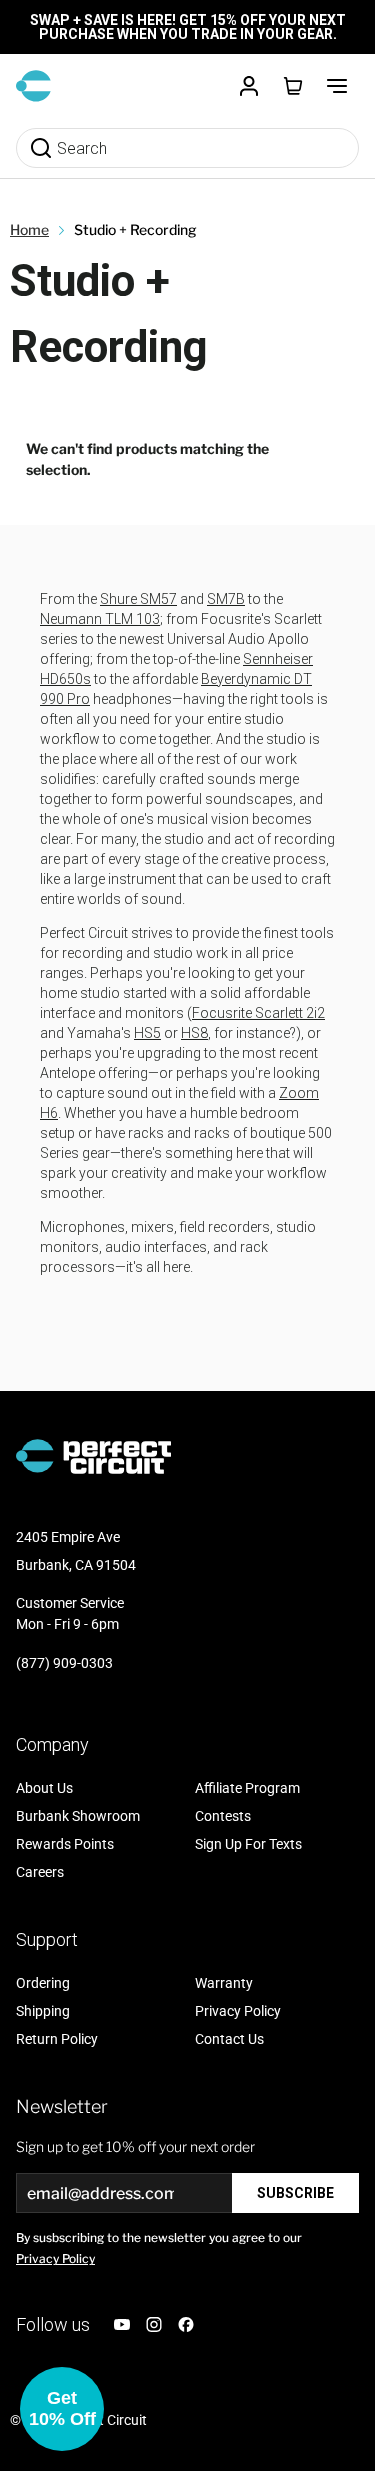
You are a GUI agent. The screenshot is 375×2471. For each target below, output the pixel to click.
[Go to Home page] (33, 86)
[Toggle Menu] (337, 86)
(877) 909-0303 (64, 1663)
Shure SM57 (138, 599)
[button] (62, 2409)
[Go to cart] (293, 86)
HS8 (194, 1033)
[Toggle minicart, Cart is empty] (293, 86)
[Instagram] (154, 2324)
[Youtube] (122, 2324)
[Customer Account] (249, 86)
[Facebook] (186, 2324)
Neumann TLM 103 (100, 619)
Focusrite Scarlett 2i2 (258, 1013)
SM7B (226, 599)
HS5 (147, 1033)
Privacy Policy (55, 2258)
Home (29, 229)
